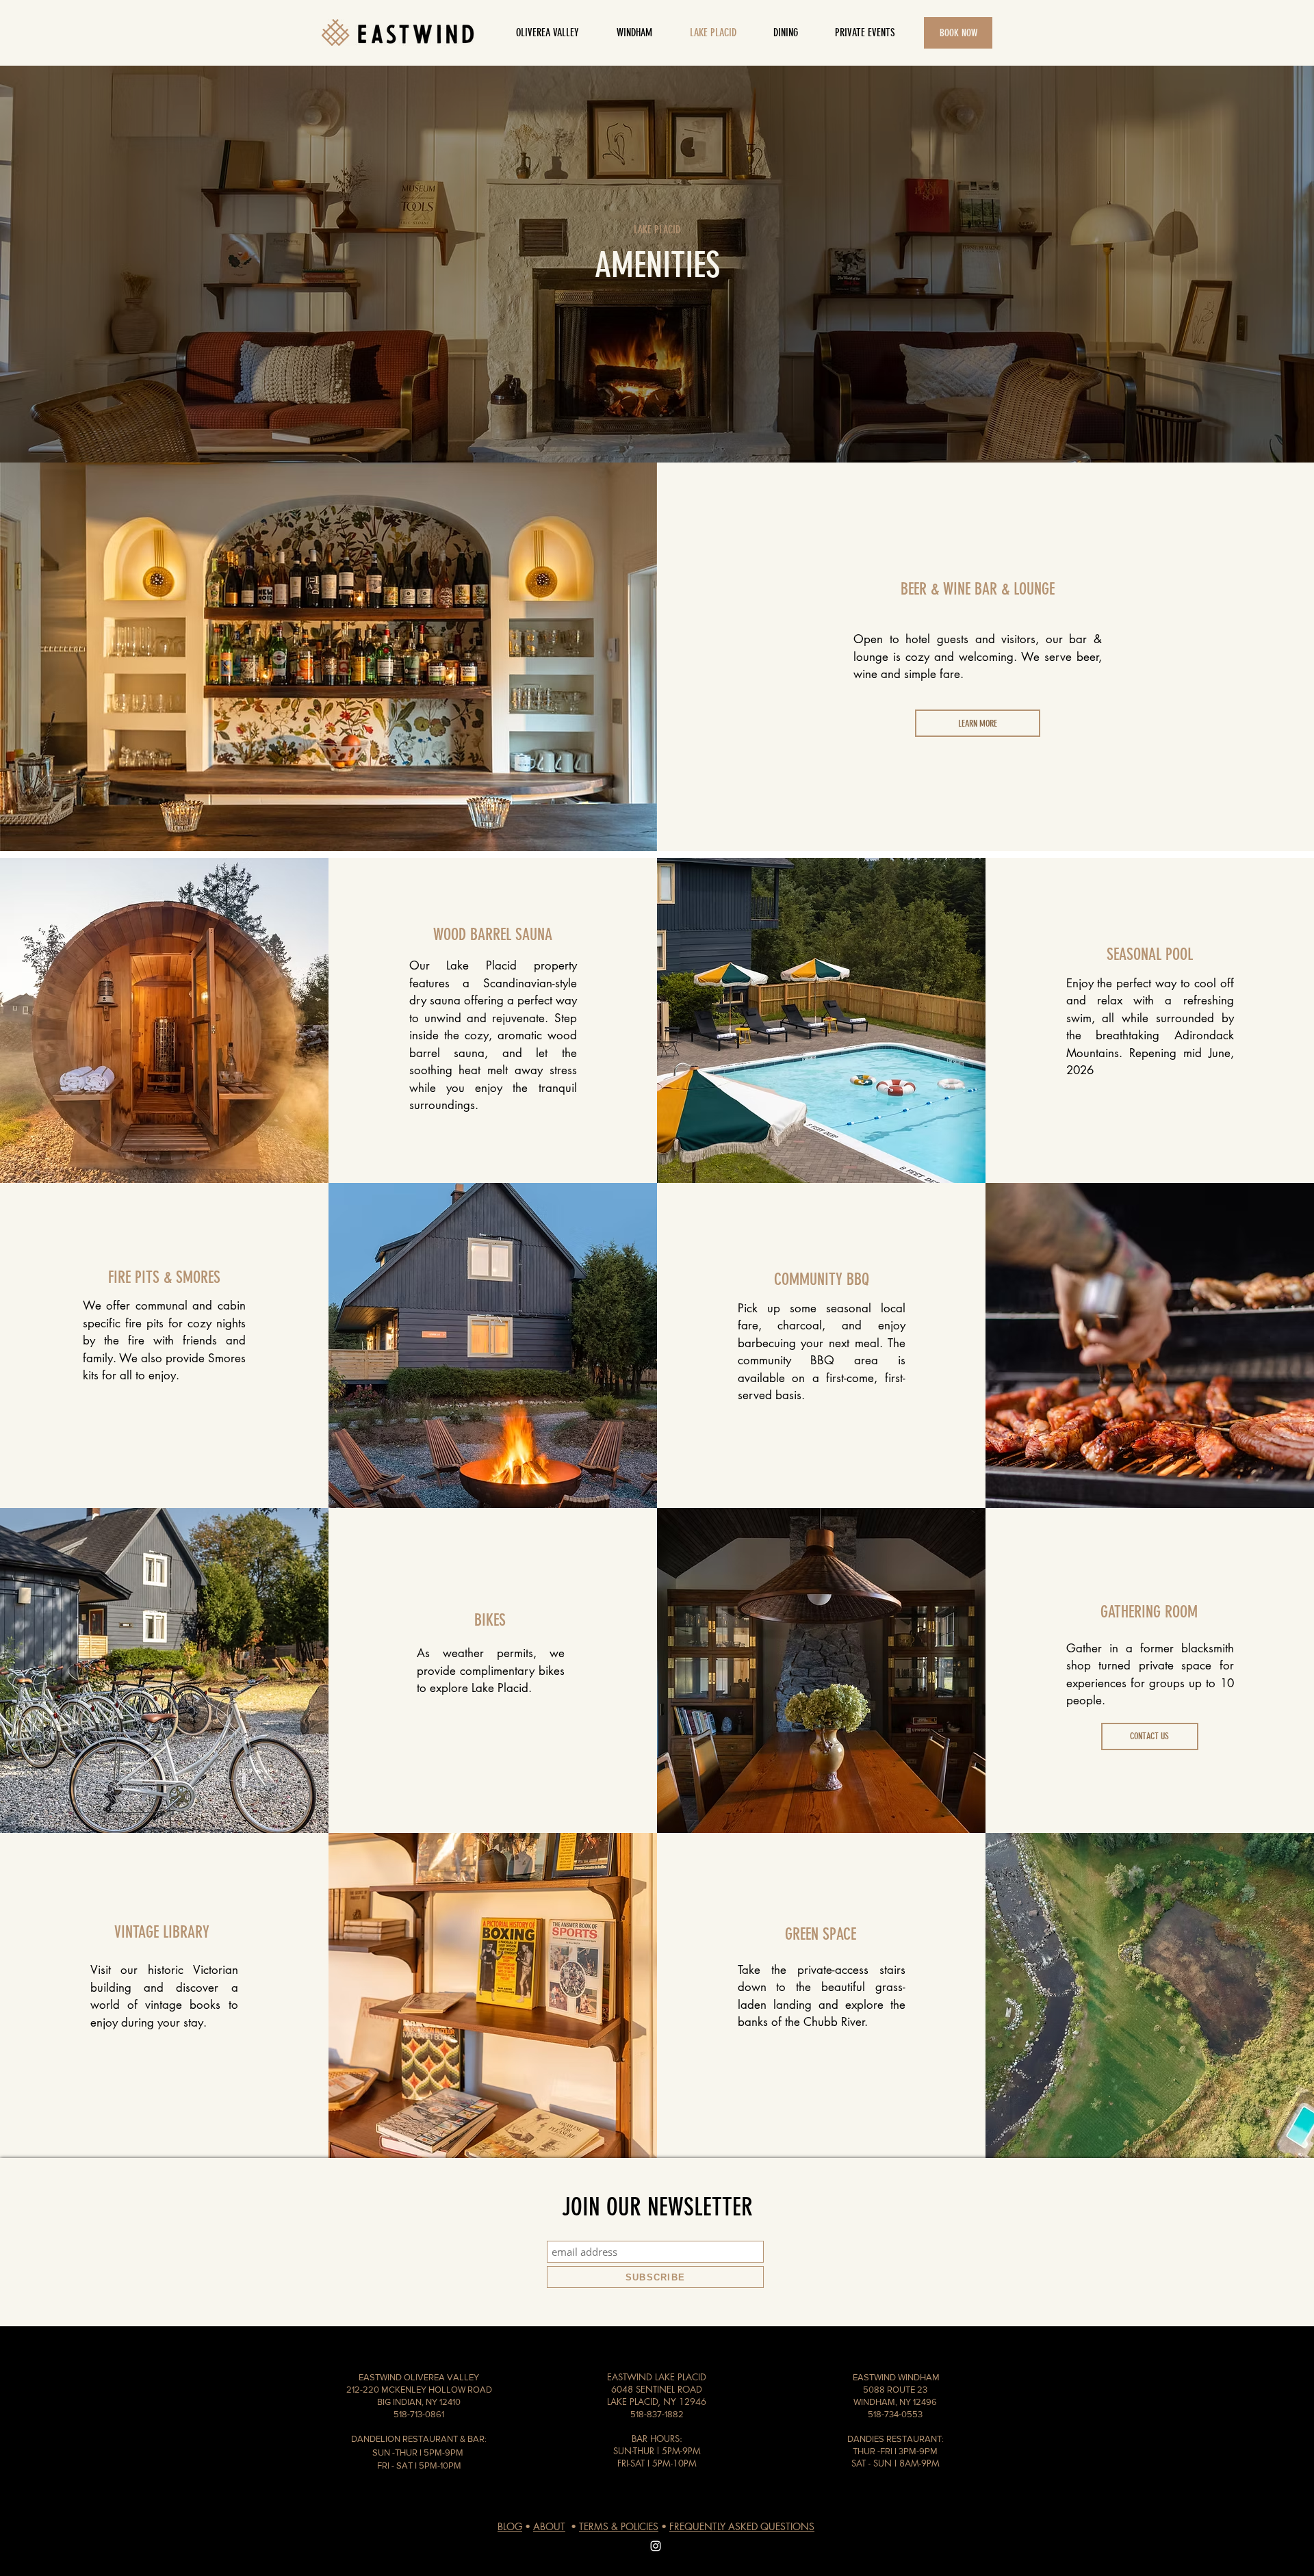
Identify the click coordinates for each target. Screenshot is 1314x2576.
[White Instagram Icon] (656, 2546)
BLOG (510, 2526)
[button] (785, 33)
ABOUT (549, 2526)
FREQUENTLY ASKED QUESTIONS (742, 2526)
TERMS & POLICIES (619, 2526)
